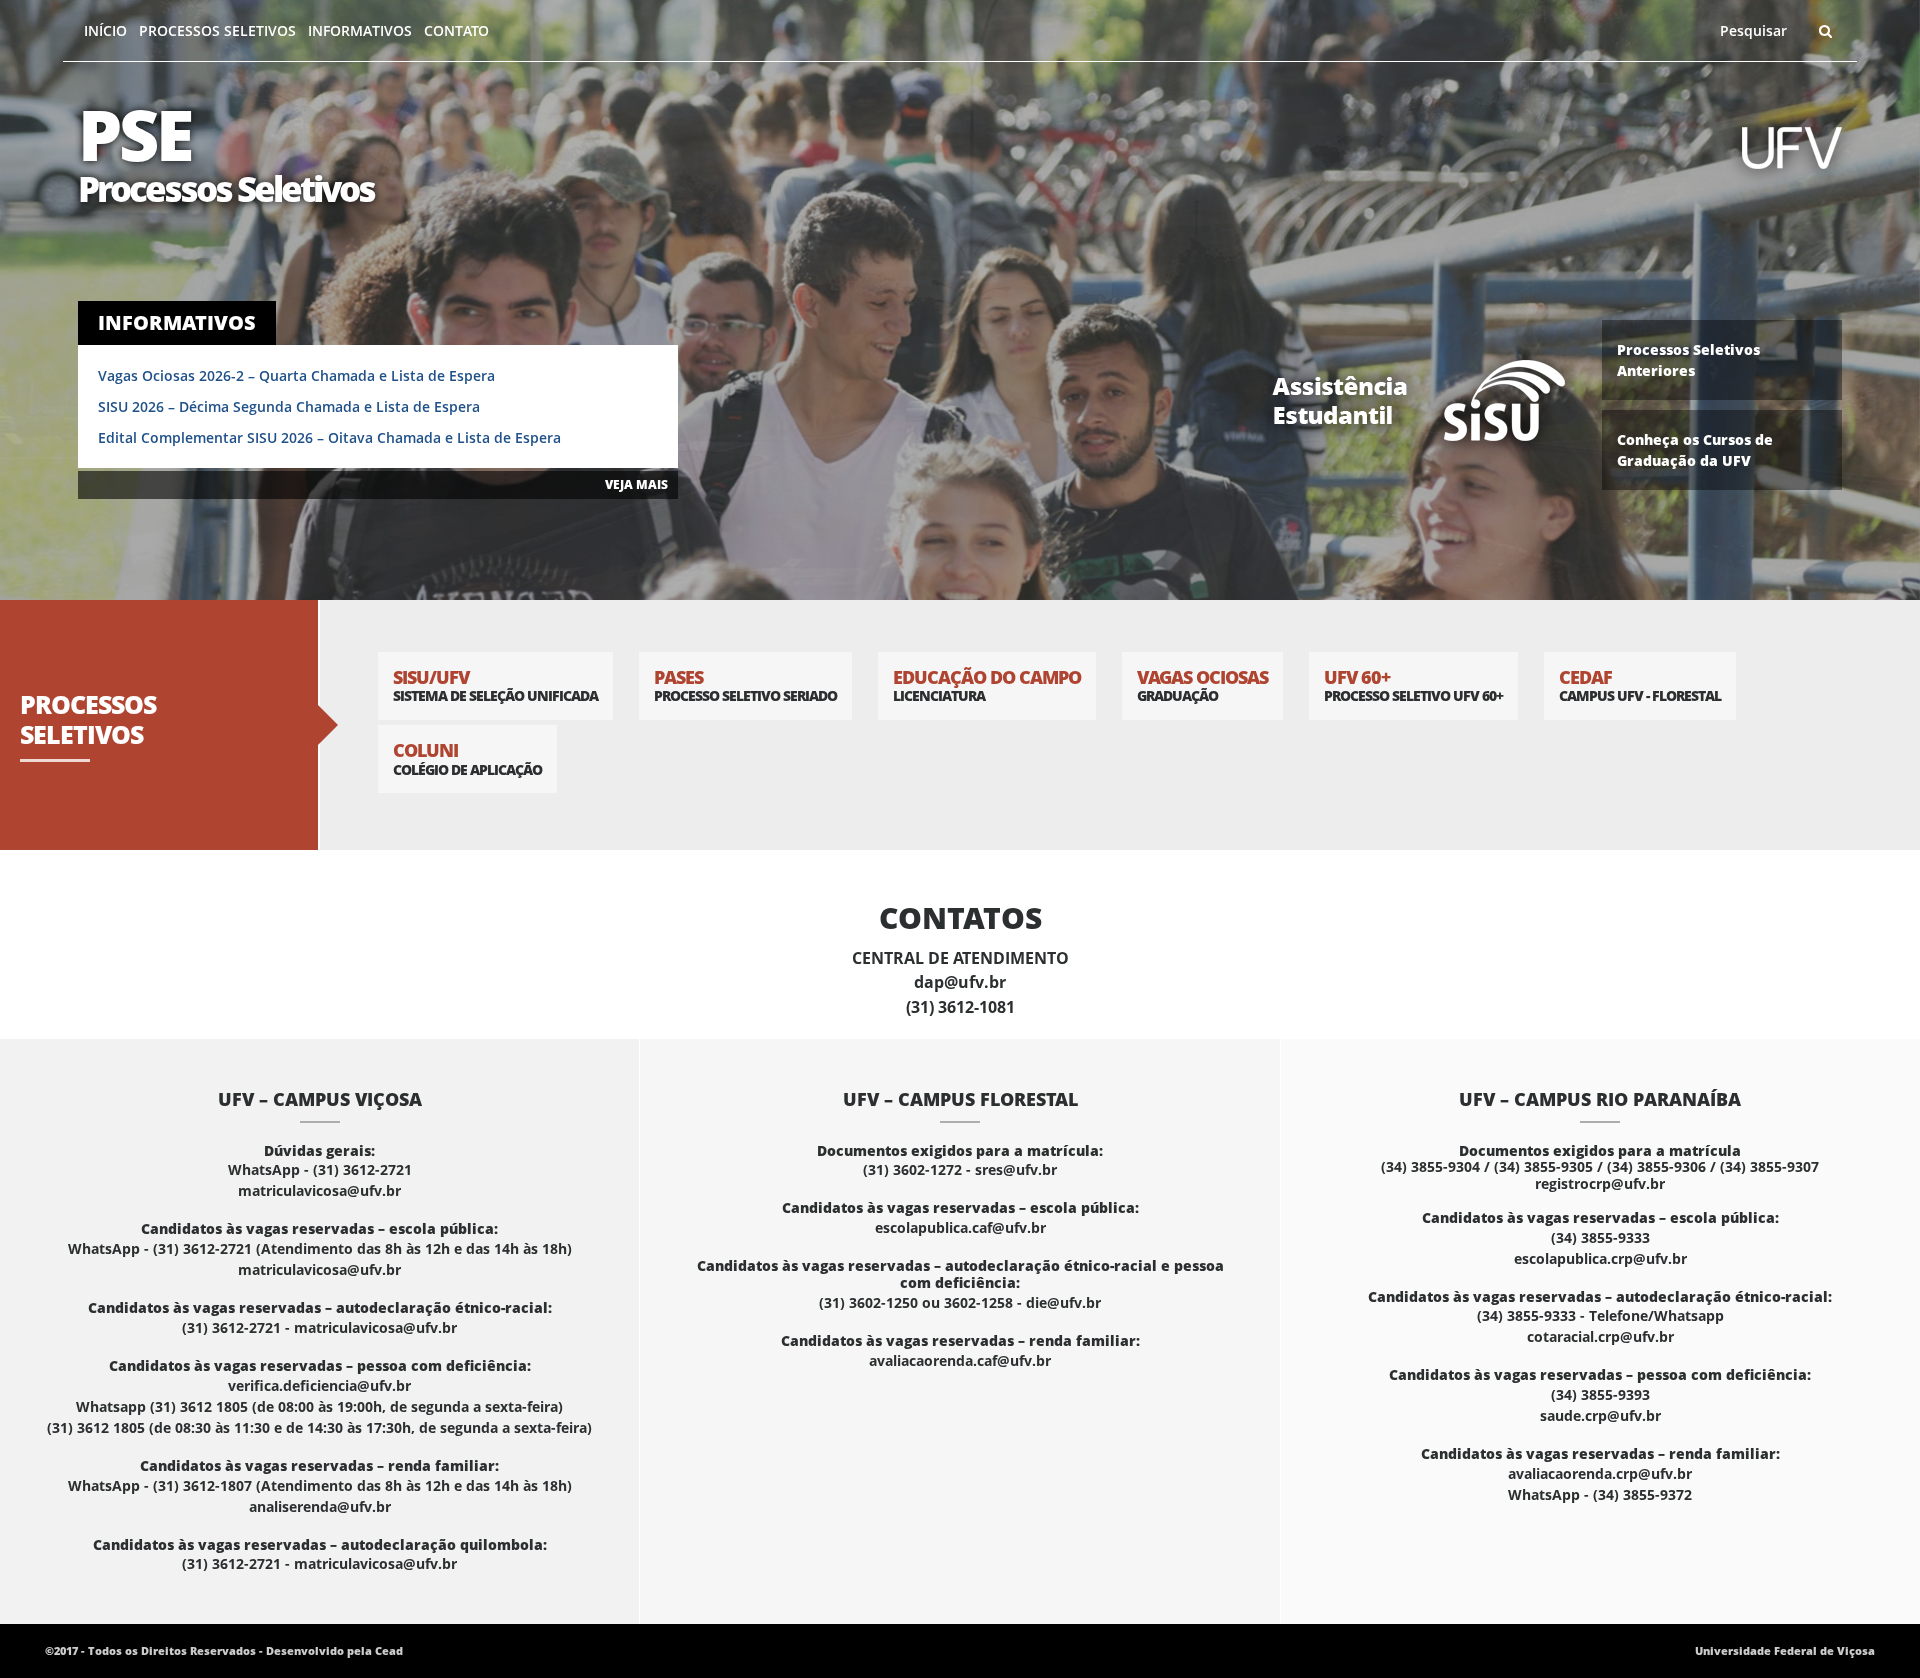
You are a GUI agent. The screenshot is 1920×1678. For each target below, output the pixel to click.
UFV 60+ (1413, 685)
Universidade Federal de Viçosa (1785, 1650)
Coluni (467, 758)
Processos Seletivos (217, 30)
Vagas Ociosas (1202, 685)
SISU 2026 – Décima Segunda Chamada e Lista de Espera (289, 406)
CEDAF (1640, 685)
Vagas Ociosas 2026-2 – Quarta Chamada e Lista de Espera (296, 375)
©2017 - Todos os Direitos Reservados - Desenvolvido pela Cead (224, 1650)
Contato (456, 30)
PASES (745, 685)
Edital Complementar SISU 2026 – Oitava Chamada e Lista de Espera (329, 437)
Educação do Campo (987, 685)
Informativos (360, 30)
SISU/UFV (495, 685)
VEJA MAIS (636, 484)
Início (105, 30)
